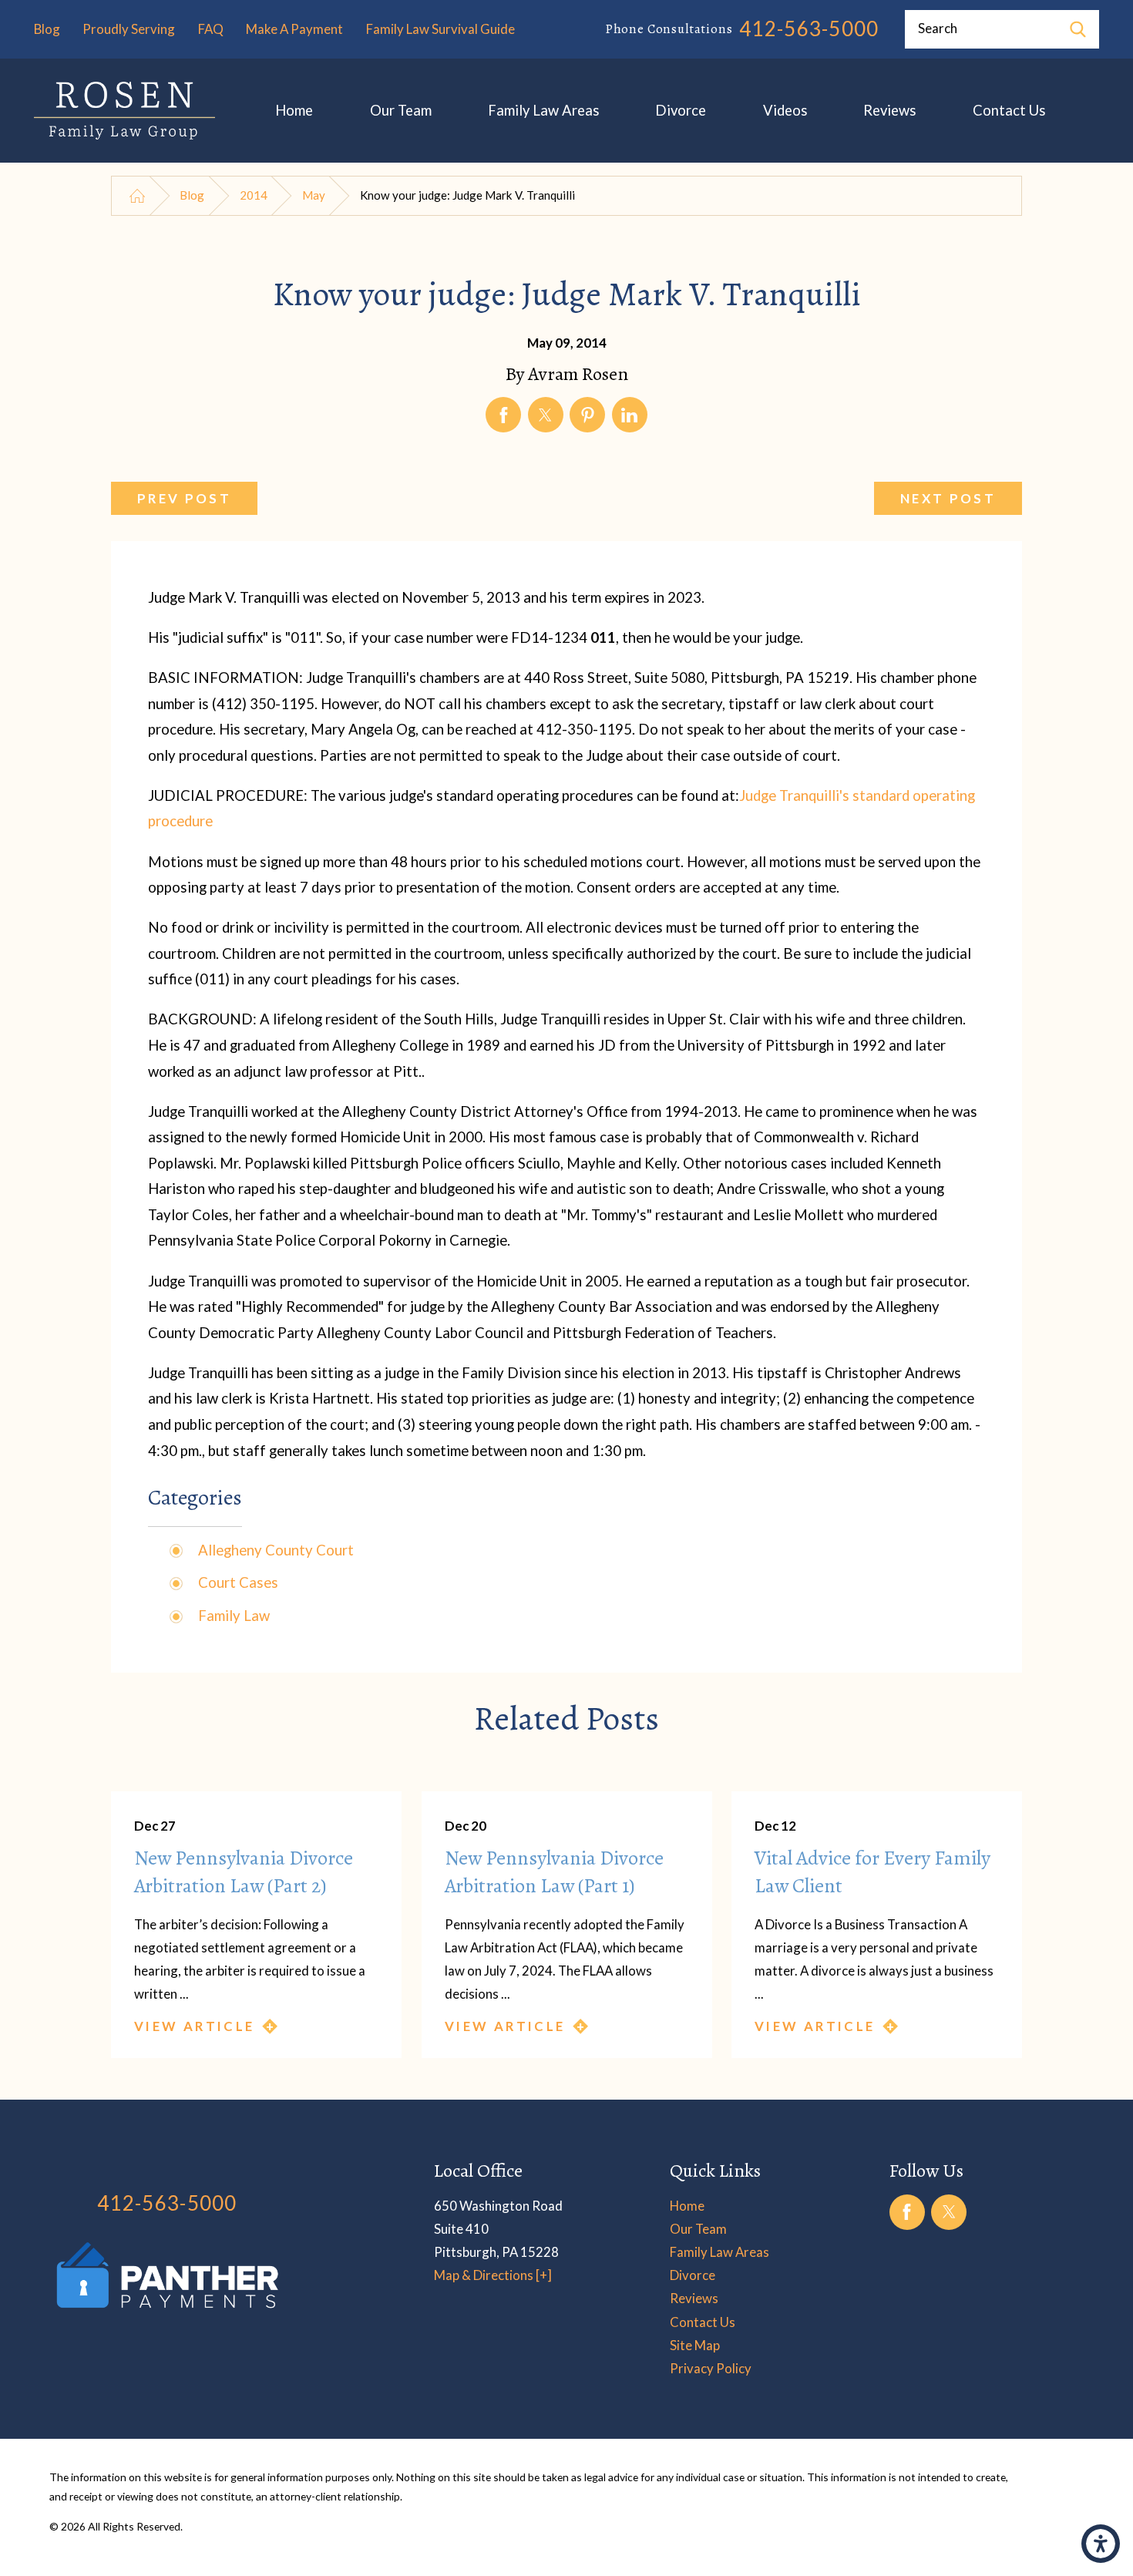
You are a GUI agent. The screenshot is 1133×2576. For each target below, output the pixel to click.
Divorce (681, 110)
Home (294, 110)
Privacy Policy (711, 2368)
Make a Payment (294, 29)
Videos (785, 110)
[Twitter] (949, 2212)
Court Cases (238, 1582)
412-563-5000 (809, 29)
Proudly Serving (129, 29)
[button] (1101, 2544)
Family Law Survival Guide (440, 29)
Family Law (234, 1616)
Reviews (889, 110)
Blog (47, 29)
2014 (254, 195)
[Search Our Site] (1078, 29)
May (314, 195)
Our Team (401, 110)
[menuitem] (294, 111)
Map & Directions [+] (493, 2275)
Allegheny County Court (276, 1550)
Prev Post (184, 498)
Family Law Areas (543, 110)
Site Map (695, 2345)
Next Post (948, 498)
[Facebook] (907, 2212)
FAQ (211, 29)
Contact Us (1009, 110)
